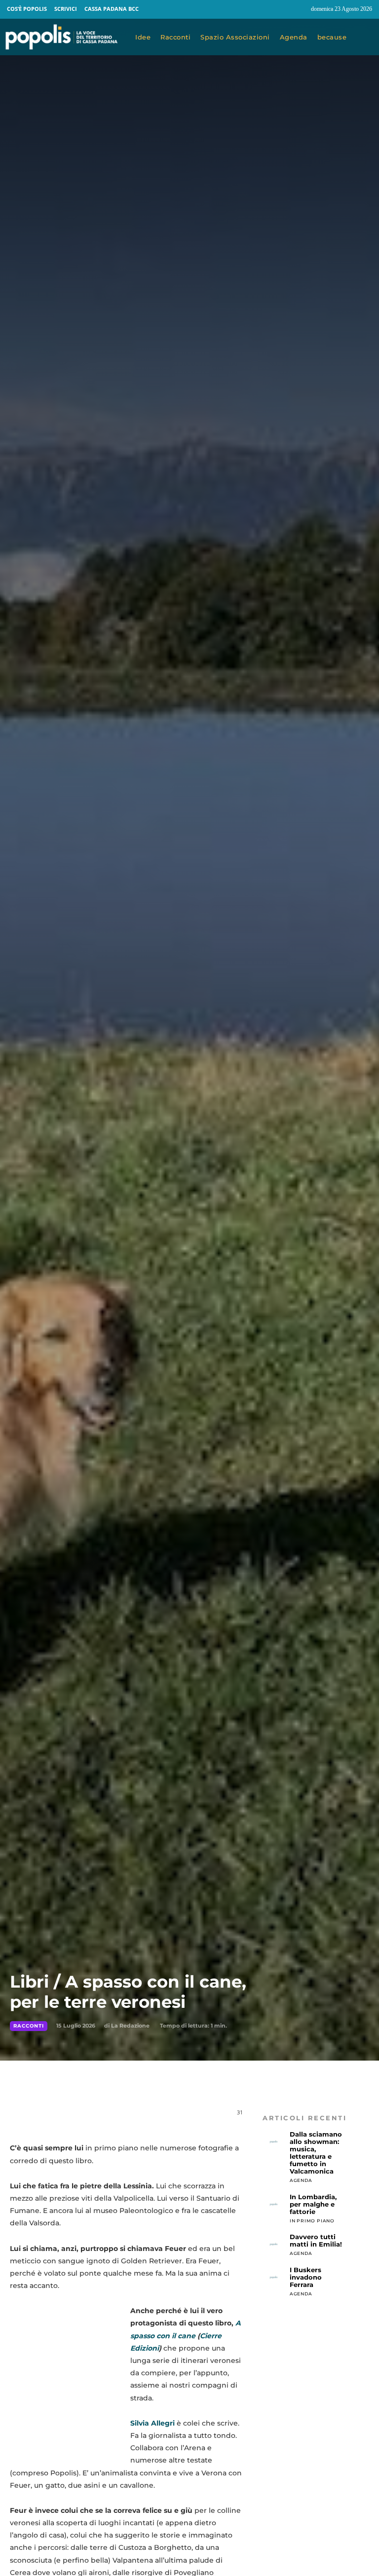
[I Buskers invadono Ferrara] (274, 2277)
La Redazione (130, 2026)
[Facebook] (280, 9)
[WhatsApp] (132, 2117)
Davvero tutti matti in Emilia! (316, 2240)
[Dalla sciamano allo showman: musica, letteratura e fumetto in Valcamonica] (274, 2142)
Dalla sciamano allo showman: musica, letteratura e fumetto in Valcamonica (316, 2153)
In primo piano (312, 2221)
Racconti (29, 2026)
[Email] (155, 2117)
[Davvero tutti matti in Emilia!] (274, 2244)
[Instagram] (299, 9)
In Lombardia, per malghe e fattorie (313, 2204)
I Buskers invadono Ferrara (306, 2277)
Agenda (301, 2180)
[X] (110, 2117)
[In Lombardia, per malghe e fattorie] (274, 2204)
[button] (365, 37)
